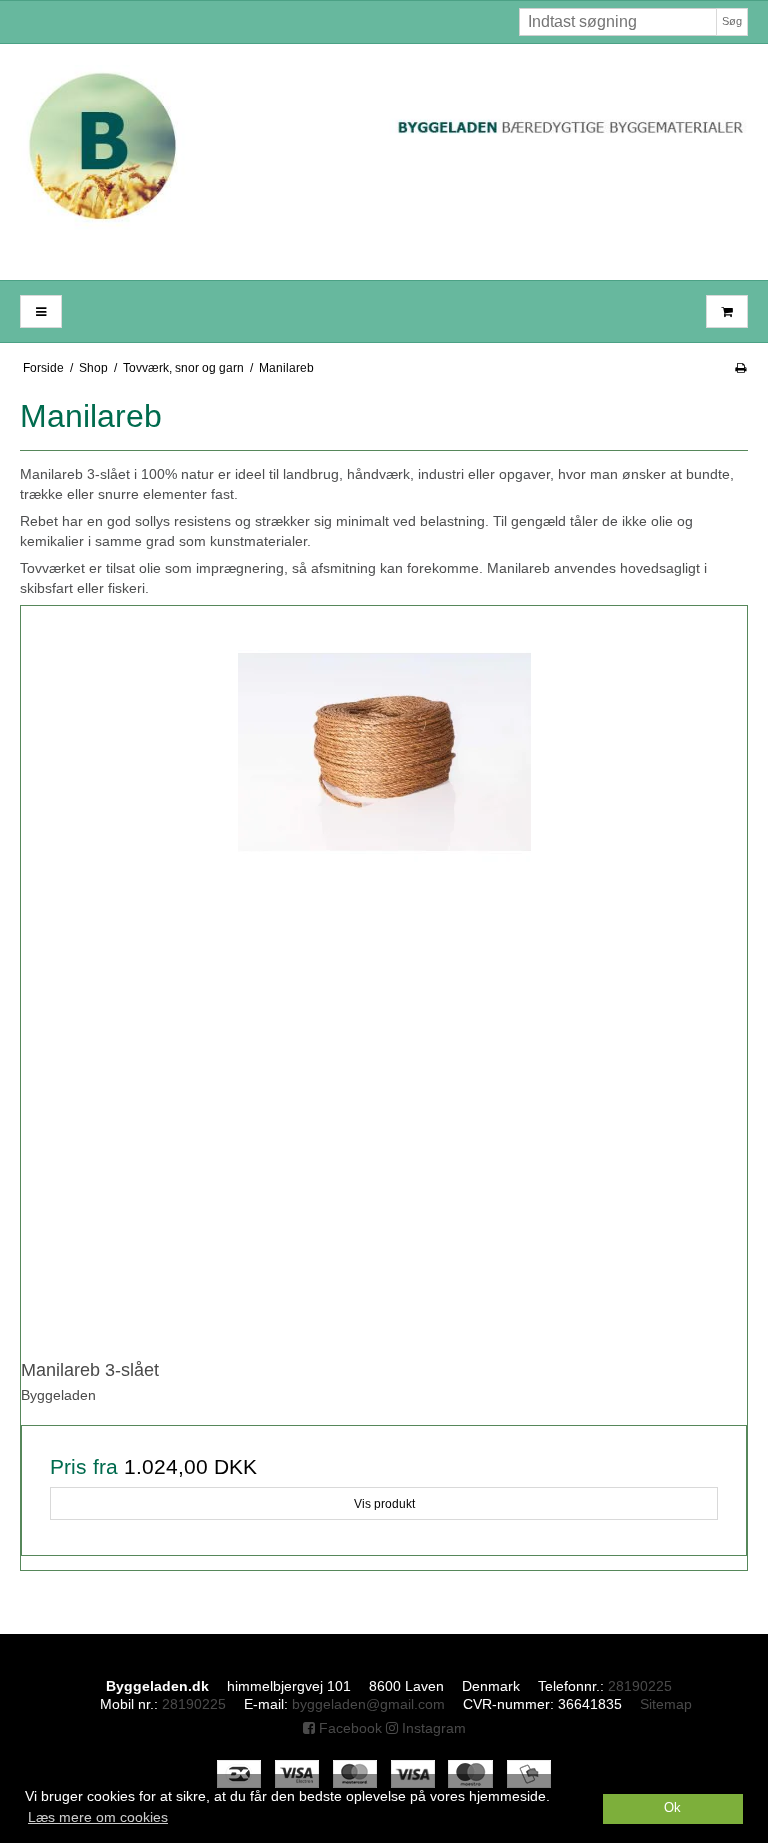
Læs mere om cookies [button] (98, 1817)
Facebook (348, 1728)
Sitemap (666, 1704)
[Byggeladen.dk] (384, 162)
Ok (672, 1808)
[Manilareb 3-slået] (384, 969)
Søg (732, 21)
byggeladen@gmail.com (368, 1704)
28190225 (640, 1686)
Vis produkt (384, 1504)
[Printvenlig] (740, 368)
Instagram (432, 1728)
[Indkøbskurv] (727, 311)
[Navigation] (41, 311)
